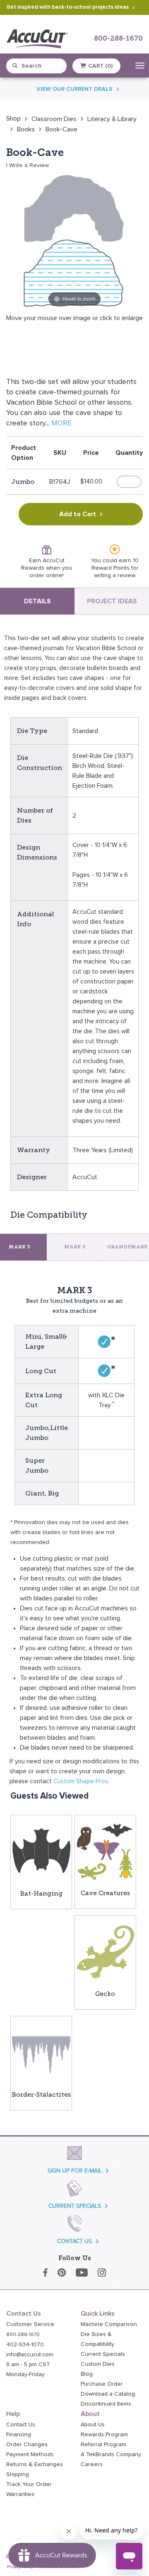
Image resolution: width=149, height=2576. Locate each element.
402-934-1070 (25, 2345)
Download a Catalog (108, 2394)
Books (26, 129)
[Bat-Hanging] (41, 1851)
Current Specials (103, 2354)
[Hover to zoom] (74, 240)
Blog (87, 2374)
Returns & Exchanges (35, 2464)
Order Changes (27, 2445)
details (37, 601)
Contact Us (21, 2425)
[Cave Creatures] (105, 1851)
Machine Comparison (109, 2324)
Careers (92, 2464)
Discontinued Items (106, 2404)
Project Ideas (112, 601)
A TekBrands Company (111, 2455)
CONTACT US (74, 2241)
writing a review (114, 575)
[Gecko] (105, 1952)
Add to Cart (78, 514)
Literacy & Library (112, 119)
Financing (19, 2435)
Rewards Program (104, 2435)
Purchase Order (102, 2384)
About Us (93, 2425)
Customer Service (30, 2324)
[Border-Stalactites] (41, 2052)
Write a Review (29, 165)
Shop (13, 119)
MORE (61, 423)
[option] (13, 119)
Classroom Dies (54, 119)
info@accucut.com (30, 2355)
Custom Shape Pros (81, 1781)
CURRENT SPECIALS (75, 2206)
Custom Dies (98, 2364)
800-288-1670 (118, 39)
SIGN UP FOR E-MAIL (75, 2171)
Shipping (18, 2474)
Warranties (20, 2494)
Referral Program (103, 2445)
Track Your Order (29, 2484)
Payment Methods (30, 2455)
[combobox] (40, 66)
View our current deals (74, 89)
